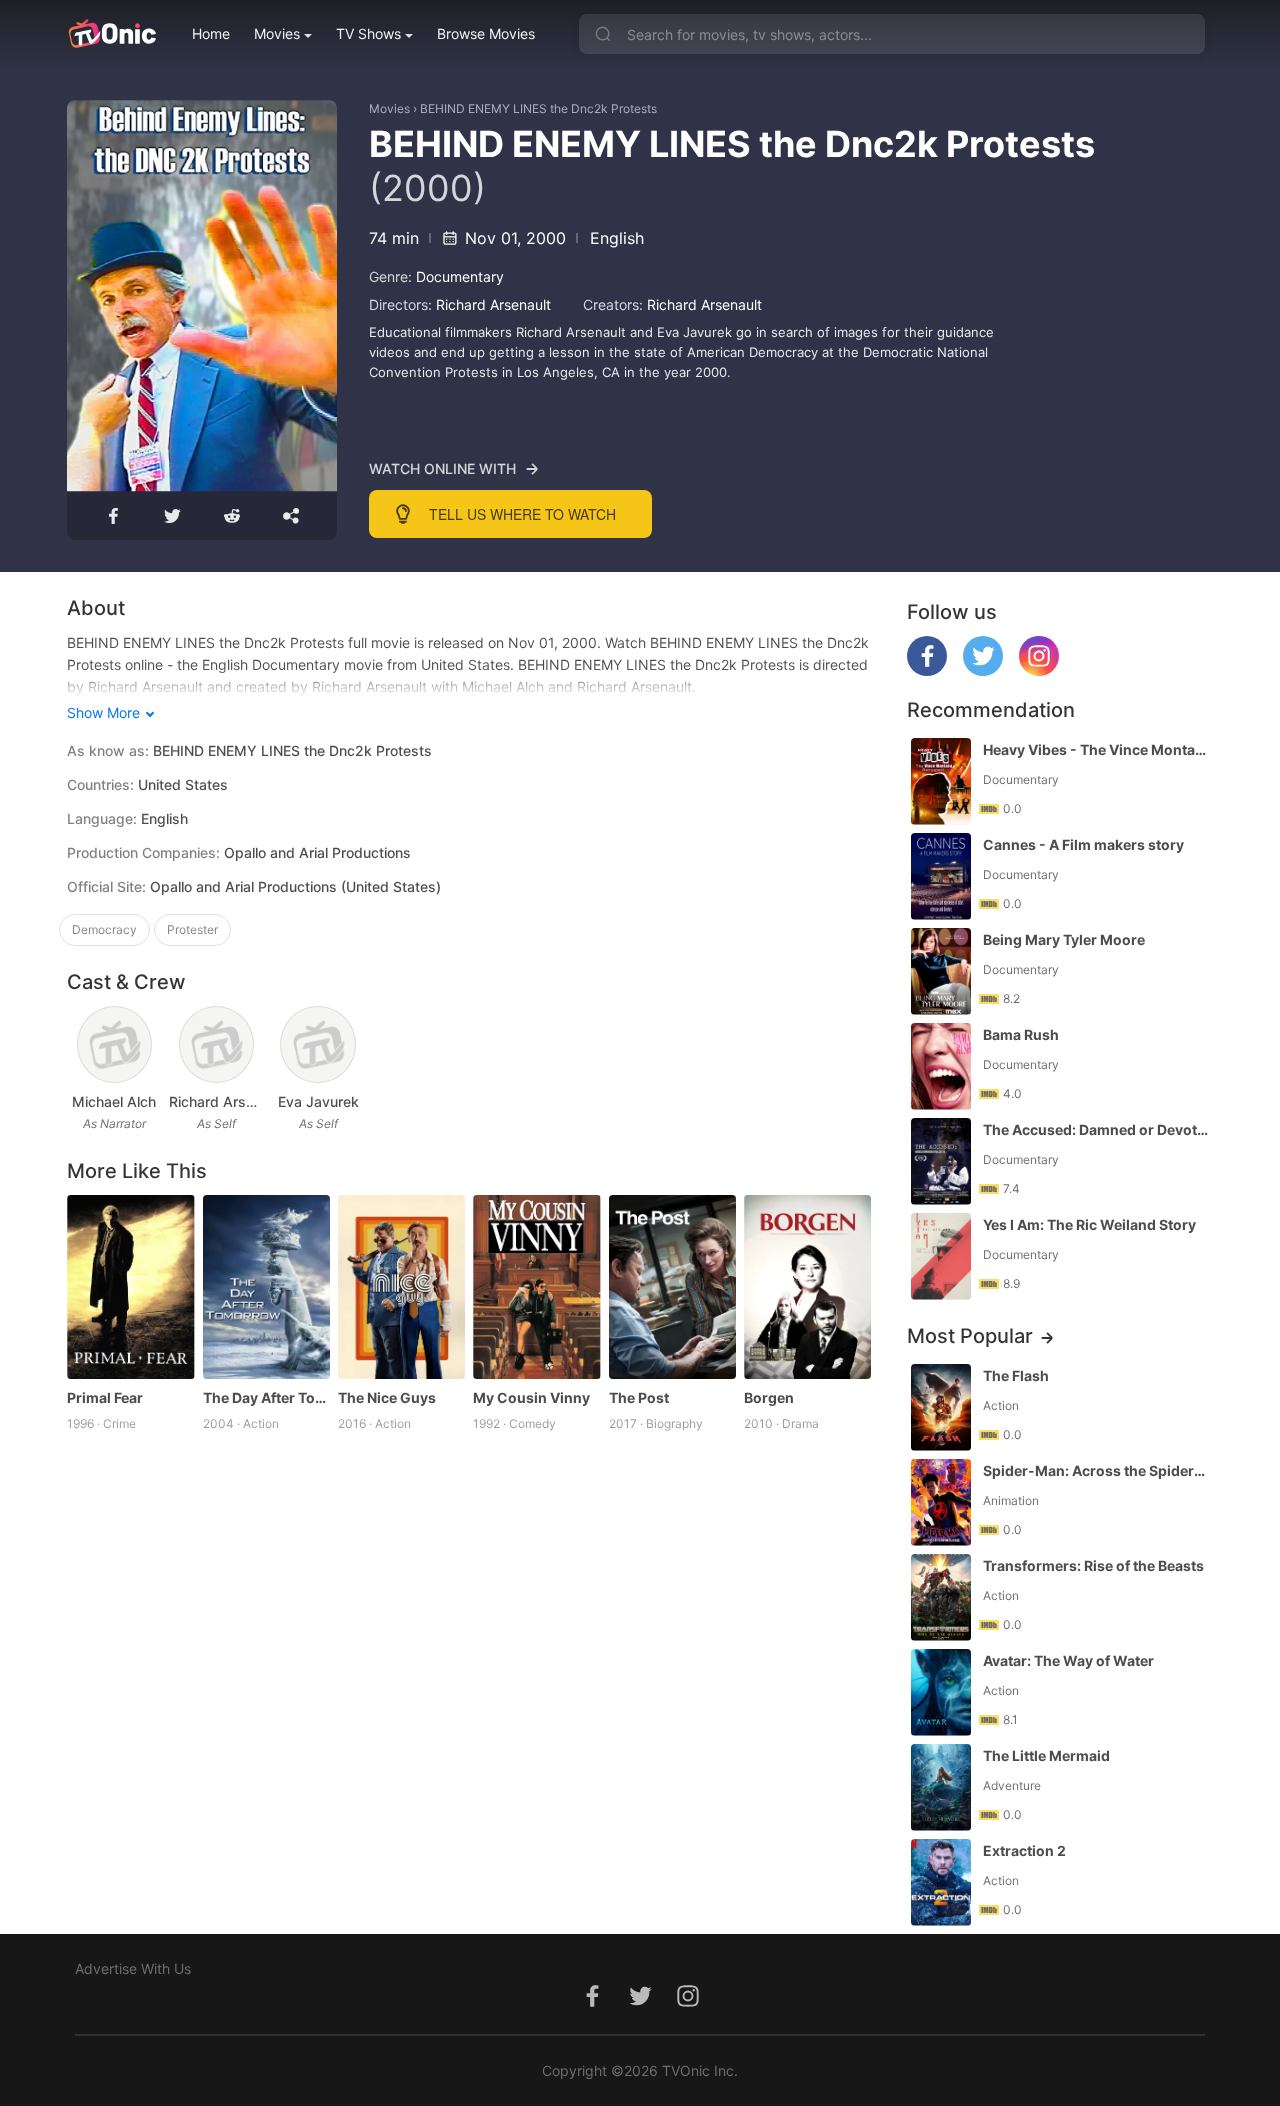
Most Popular (970, 1336)
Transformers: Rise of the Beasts (1093, 1565)
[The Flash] (941, 1407)
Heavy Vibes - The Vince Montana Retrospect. (1096, 749)
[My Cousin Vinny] (536, 1287)
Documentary (460, 276)
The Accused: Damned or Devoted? (1096, 1129)
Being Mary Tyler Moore (1064, 939)
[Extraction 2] (941, 1882)
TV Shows (368, 33)
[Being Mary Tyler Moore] (941, 971)
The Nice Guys (387, 1397)
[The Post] (672, 1287)
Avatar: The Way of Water (1068, 1660)
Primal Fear (105, 1397)
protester (192, 929)
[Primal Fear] (130, 1287)
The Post (639, 1397)
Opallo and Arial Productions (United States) (295, 886)
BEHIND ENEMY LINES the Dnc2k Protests (538, 108)
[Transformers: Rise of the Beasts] (941, 1597)
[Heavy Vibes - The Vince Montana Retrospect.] (941, 781)
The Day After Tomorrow (266, 1397)
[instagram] (1039, 670)
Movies (277, 33)
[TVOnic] (111, 34)
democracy (104, 929)
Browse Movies (486, 33)
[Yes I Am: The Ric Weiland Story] (941, 1256)
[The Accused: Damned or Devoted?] (941, 1161)
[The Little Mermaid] (941, 1787)
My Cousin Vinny (531, 1397)
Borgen (769, 1397)
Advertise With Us (133, 1968)
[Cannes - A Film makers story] (941, 876)
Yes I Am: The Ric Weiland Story (1089, 1224)
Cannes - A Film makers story (1083, 844)
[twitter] (983, 670)
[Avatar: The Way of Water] (941, 1692)
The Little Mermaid (1046, 1755)
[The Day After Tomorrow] (266, 1287)
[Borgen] (807, 1287)
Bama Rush (1021, 1034)
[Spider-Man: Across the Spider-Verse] (941, 1502)
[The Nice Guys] (401, 1287)
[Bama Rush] (941, 1066)
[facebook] (927, 670)
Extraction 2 (1024, 1850)
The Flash (1016, 1375)
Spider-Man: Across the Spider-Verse (1096, 1470)
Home (211, 33)
